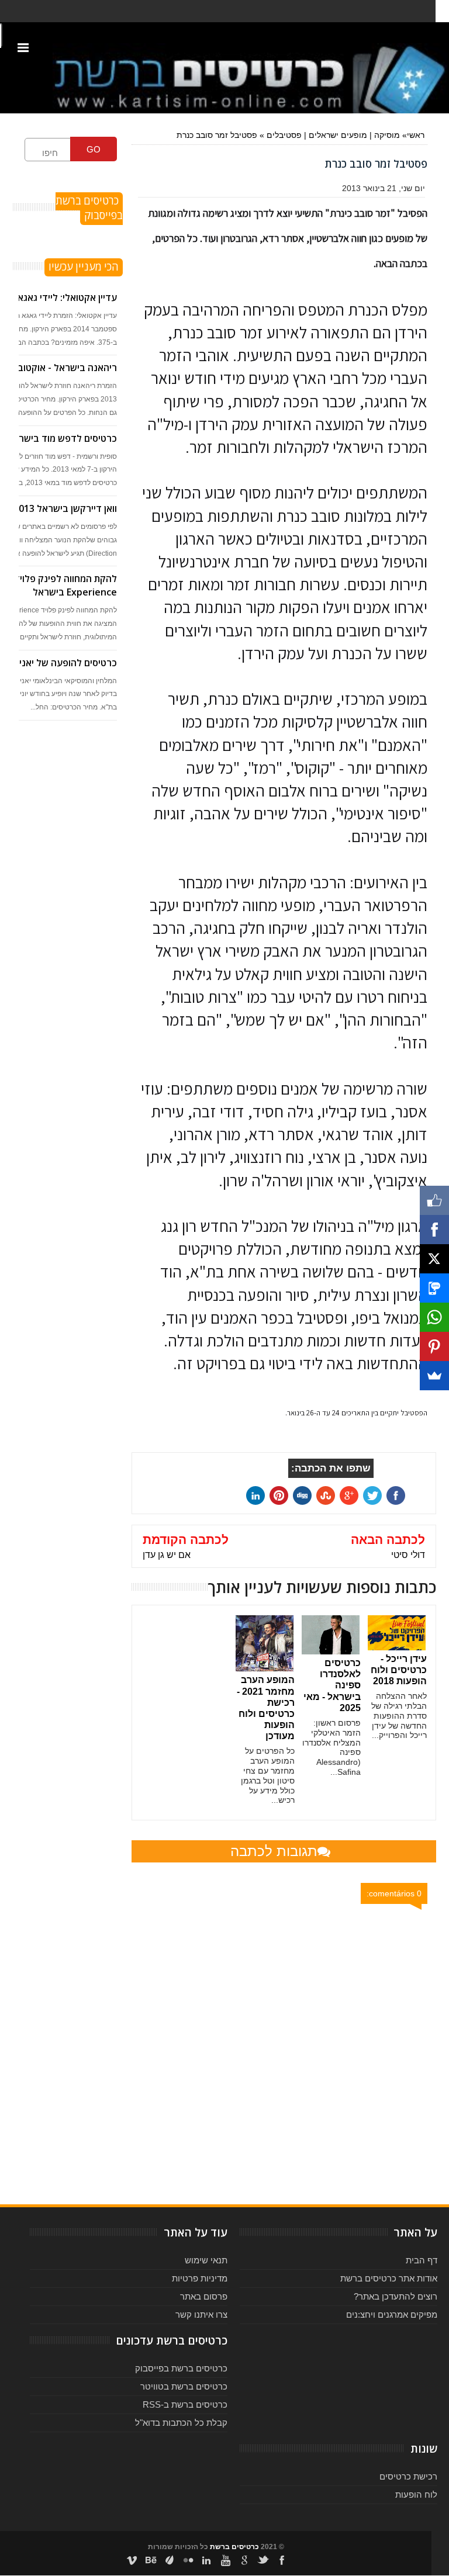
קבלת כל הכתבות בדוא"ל (181, 2423)
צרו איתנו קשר (201, 2314)
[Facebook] (434, 1230)
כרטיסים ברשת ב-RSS (185, 2404)
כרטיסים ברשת (234, 2547)
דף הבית (422, 2260)
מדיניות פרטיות (200, 2278)
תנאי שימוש (206, 2260)
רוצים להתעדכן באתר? (396, 2296)
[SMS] (434, 1288)
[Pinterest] (434, 1346)
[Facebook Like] (434, 1200)
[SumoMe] (434, 1376)
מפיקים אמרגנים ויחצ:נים (392, 2314)
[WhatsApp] (434, 1317)
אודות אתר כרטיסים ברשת (389, 2278)
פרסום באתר (204, 2296)
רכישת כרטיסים (408, 2476)
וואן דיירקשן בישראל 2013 (65, 508)
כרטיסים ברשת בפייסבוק (181, 2368)
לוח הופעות (416, 2494)
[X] (434, 1259)
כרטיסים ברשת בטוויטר (184, 2386)
